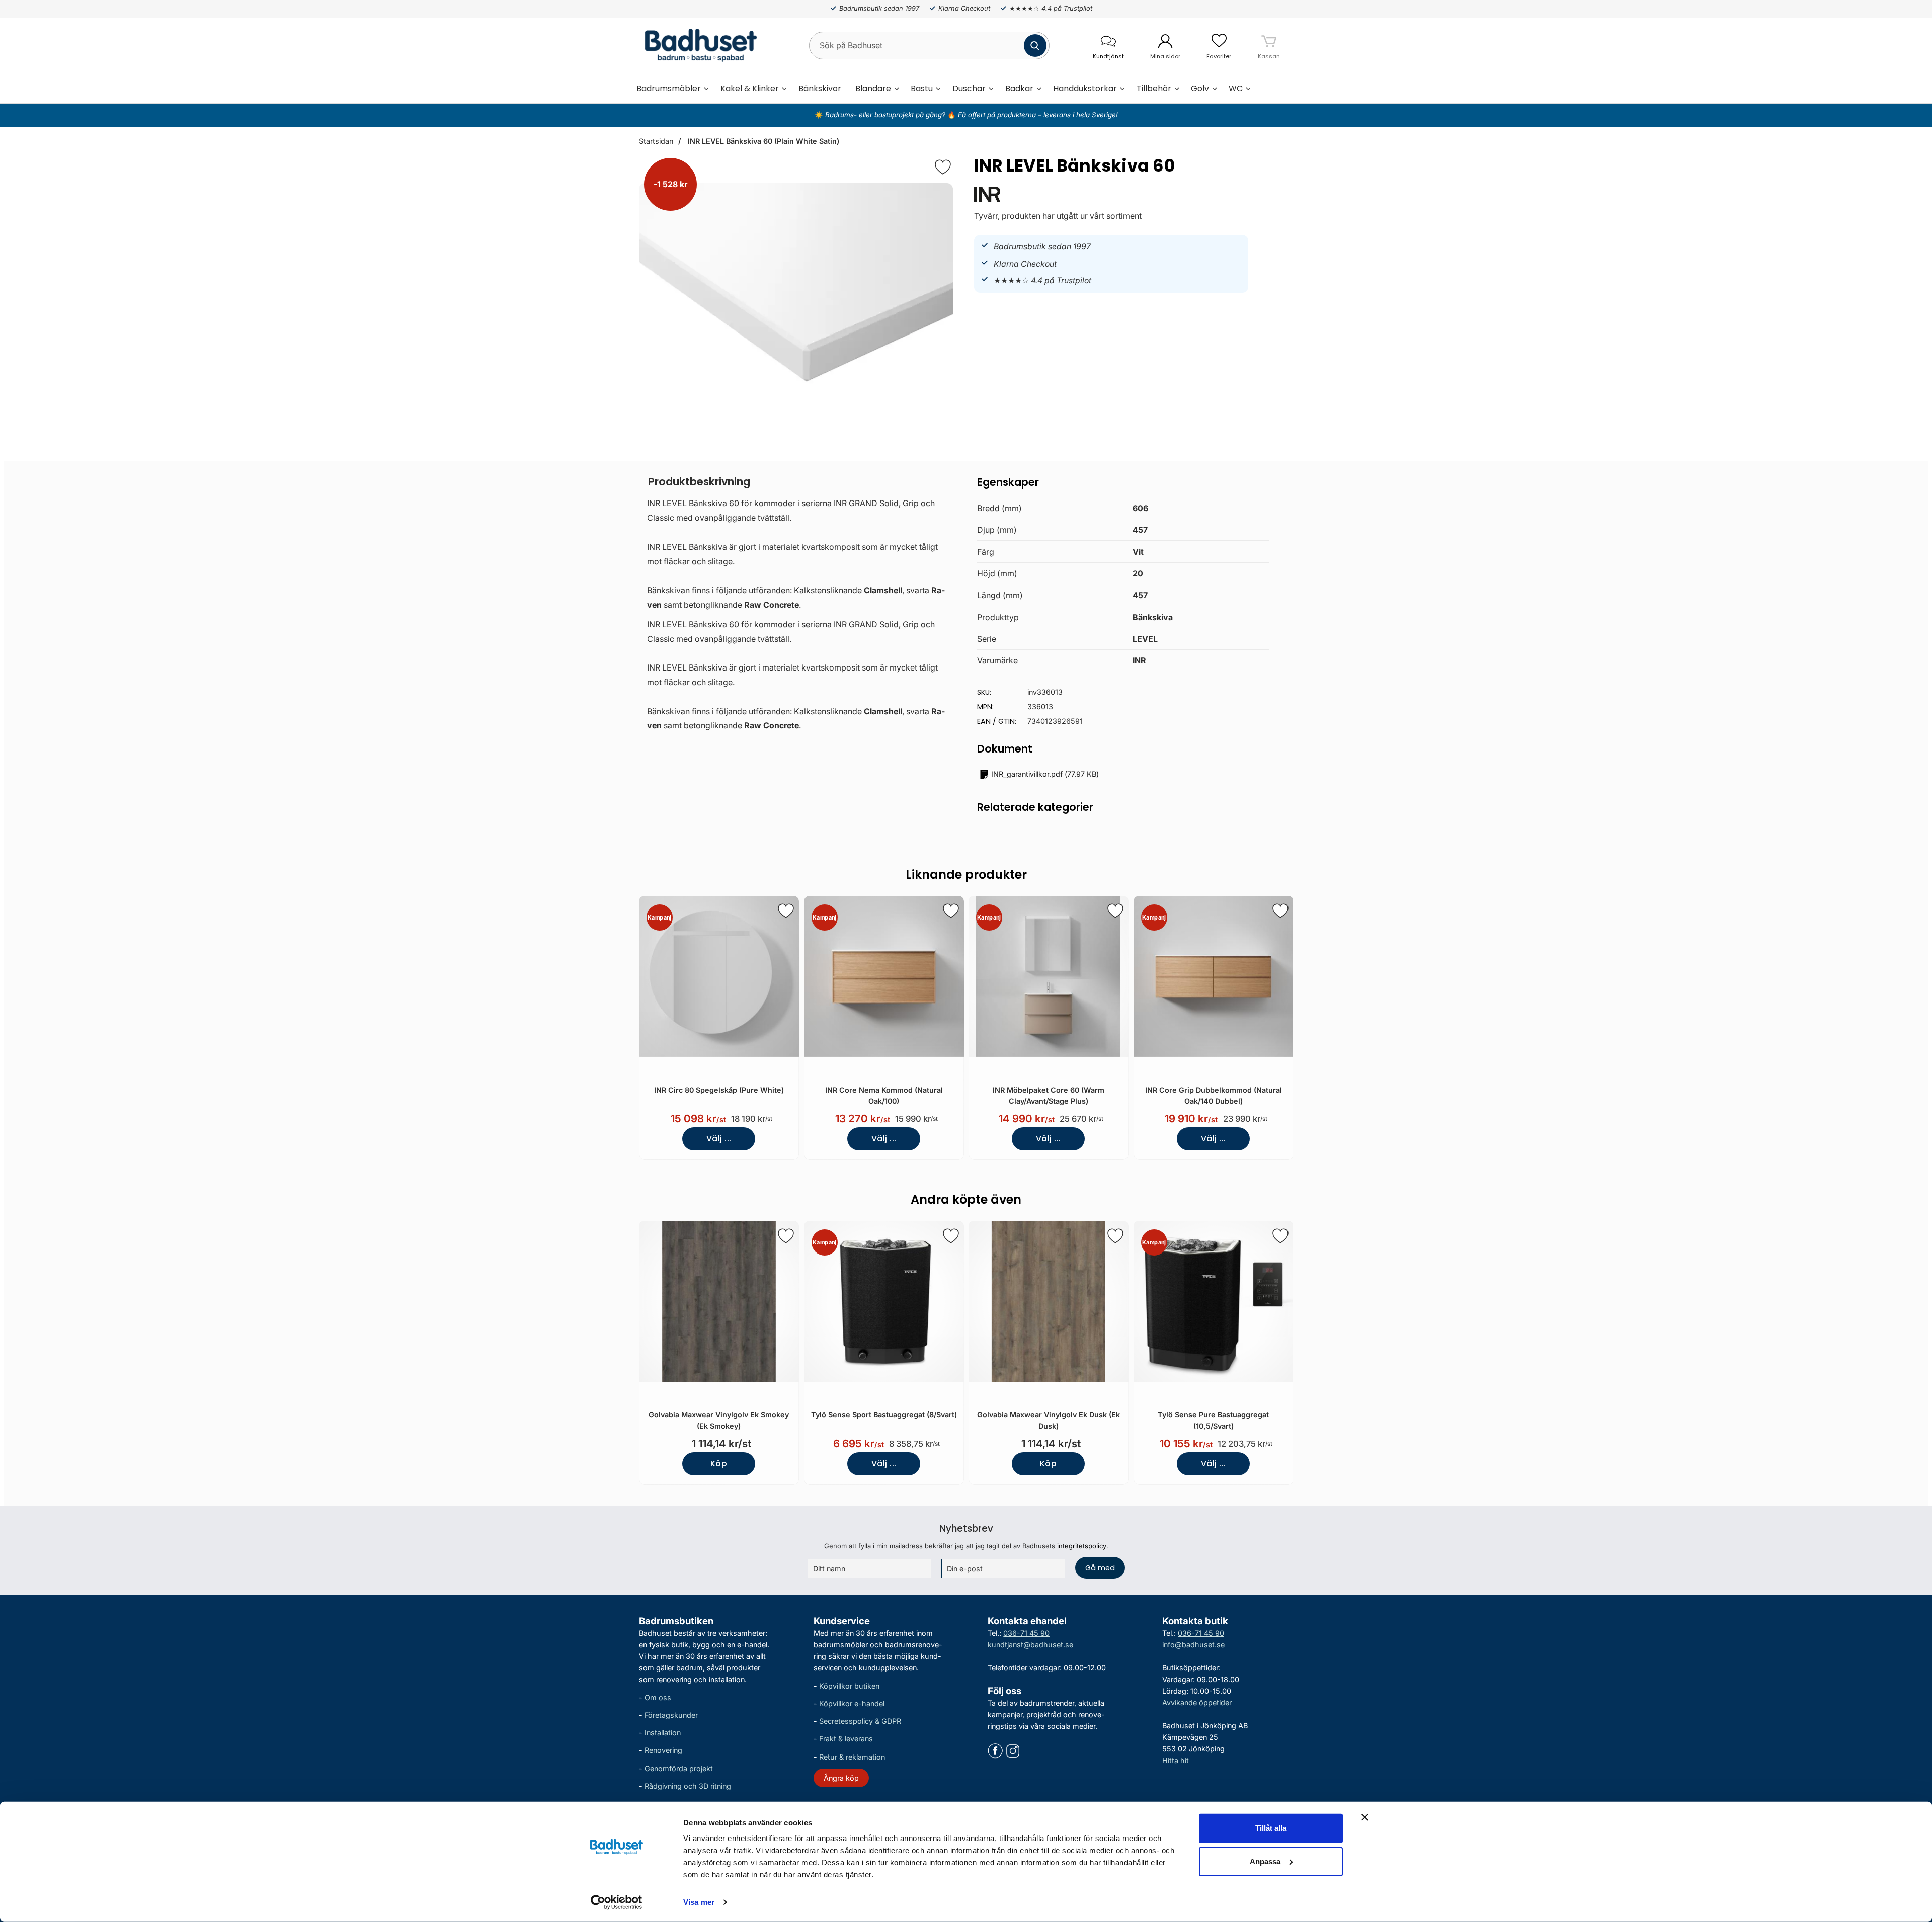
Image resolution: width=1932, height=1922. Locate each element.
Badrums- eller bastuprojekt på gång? (886, 115)
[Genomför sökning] (1035, 46)
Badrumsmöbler (669, 88)
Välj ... (719, 1139)
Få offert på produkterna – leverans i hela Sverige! (1038, 115)
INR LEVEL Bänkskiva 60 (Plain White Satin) (762, 141)
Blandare (873, 88)
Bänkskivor (820, 88)
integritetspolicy (1082, 1546)
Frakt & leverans (846, 1739)
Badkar (1019, 88)
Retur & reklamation (852, 1757)
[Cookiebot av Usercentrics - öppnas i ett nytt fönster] (617, 1902)
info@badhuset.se (1193, 1645)
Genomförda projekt (679, 1768)
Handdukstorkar (1085, 88)
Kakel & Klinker (750, 88)
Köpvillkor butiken (849, 1686)
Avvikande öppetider (1197, 1702)
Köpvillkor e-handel (852, 1704)
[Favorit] (943, 167)
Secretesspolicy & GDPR (860, 1722)
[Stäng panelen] (1365, 1817)
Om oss (658, 1697)
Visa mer (699, 1902)
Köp (719, 1464)
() (1045, 774)
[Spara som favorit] (786, 911)
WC (1236, 88)
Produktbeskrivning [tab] (699, 482)
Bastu (922, 88)
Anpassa (1265, 1861)
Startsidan (656, 141)
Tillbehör (1154, 88)
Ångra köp (841, 1778)
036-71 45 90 (1026, 1633)
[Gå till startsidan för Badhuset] (698, 45)
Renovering (663, 1751)
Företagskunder (671, 1716)
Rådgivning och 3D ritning (688, 1786)
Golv (1200, 88)
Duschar (969, 88)
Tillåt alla (1271, 1828)
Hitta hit (1176, 1761)
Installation (663, 1733)
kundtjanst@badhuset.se (1030, 1645)
